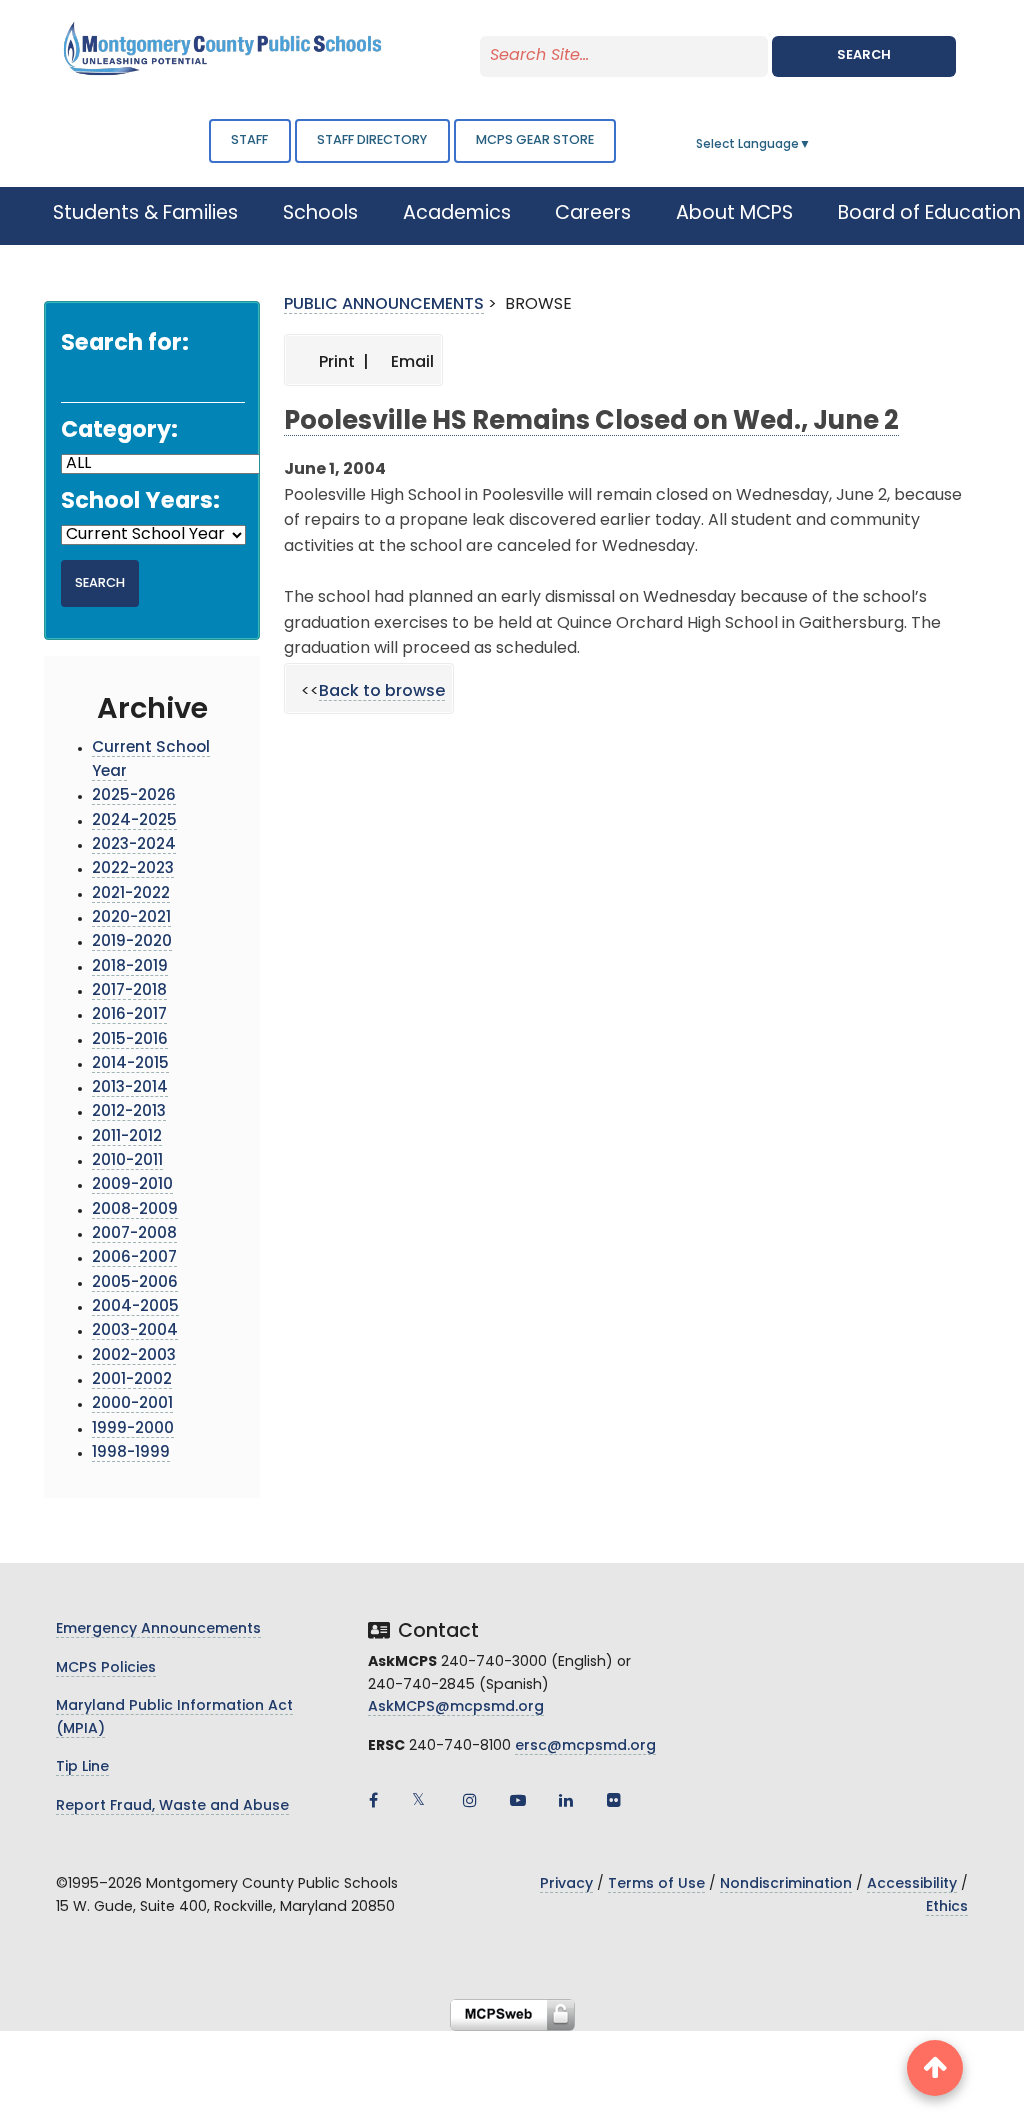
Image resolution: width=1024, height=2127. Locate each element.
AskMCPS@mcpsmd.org (456, 1707)
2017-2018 (129, 991)
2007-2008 (134, 1234)
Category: (119, 431)
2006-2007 (134, 1258)
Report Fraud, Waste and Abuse (172, 1806)
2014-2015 (130, 1064)
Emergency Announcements (158, 1629)
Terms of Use (656, 1884)
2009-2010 (132, 1185)
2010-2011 (127, 1161)
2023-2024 (134, 845)
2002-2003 (134, 1356)
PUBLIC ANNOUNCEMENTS (384, 305)
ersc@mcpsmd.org (585, 1746)
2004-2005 (135, 1307)
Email (410, 363)
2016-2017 (129, 1015)
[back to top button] (935, 2068)
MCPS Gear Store (535, 140)
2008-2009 (135, 1210)
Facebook (374, 1800)
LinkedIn (566, 1800)
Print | (342, 363)
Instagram (470, 1800)
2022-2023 (133, 869)
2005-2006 (135, 1283)
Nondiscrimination (786, 1884)
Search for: (125, 344)
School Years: (140, 502)
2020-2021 (131, 918)
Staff (249, 140)
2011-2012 (127, 1137)
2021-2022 (131, 894)
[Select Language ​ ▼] (812, 145)
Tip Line (82, 1767)
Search (864, 55)
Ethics (947, 1907)
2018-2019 (130, 967)
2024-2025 (134, 821)
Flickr (614, 1800)
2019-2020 (132, 942)
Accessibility (912, 1884)
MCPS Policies (106, 1668)
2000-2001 (132, 1404)
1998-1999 (131, 1453)
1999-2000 (133, 1429)
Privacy (566, 1884)
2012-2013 (129, 1112)
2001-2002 (132, 1380)
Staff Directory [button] (372, 140)
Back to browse (382, 692)
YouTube (518, 1800)
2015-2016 (130, 1040)
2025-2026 (134, 796)
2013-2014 (130, 1088)
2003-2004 (135, 1331)
